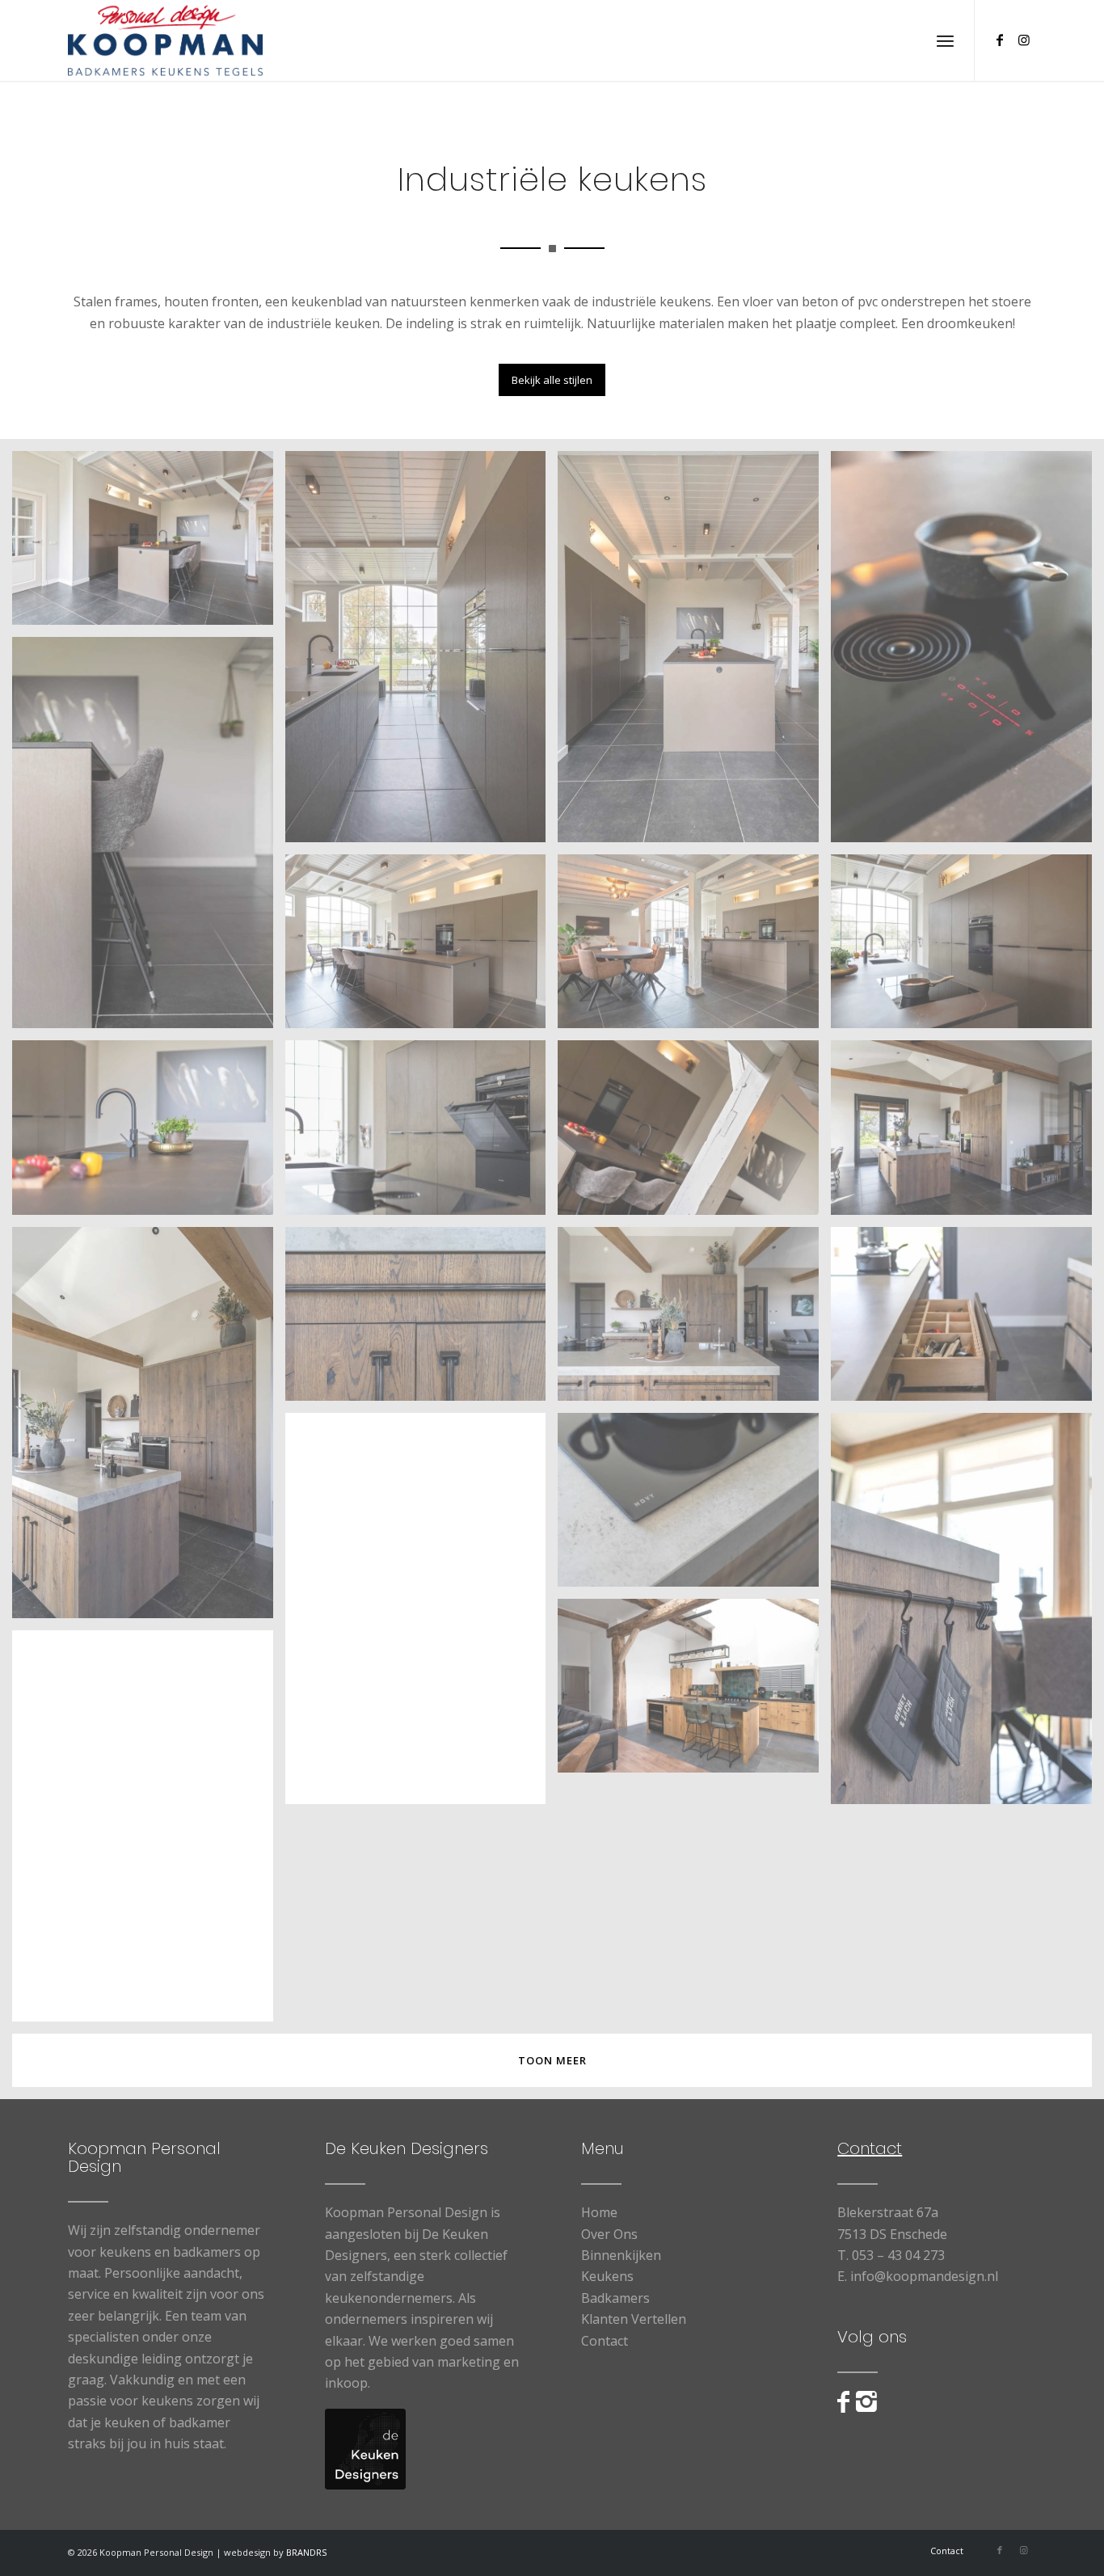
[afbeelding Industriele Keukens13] (149, 1429)
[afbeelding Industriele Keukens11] (694, 1133)
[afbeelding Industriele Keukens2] (694, 653)
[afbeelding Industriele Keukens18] (694, 1506)
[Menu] (945, 40)
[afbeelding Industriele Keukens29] (149, 1832)
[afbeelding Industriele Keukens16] (422, 1320)
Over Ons (609, 2234)
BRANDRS (306, 2552)
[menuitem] (945, 40)
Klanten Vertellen (634, 2319)
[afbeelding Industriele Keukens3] (422, 947)
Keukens (607, 2276)
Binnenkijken (621, 2255)
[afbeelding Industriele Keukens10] (422, 1133)
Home (599, 2212)
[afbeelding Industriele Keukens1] (149, 544)
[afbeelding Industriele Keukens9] (149, 839)
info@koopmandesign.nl (924, 2276)
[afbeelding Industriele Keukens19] (967, 1615)
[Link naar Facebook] (1000, 40)
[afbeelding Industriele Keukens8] (967, 653)
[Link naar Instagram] (1024, 40)
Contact (605, 2341)
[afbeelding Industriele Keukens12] (967, 1133)
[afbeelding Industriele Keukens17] (967, 1320)
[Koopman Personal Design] (165, 40)
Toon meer (552, 2060)
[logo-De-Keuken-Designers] (365, 2449)
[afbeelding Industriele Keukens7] (149, 1133)
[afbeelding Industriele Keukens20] (694, 1692)
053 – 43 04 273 (898, 2255)
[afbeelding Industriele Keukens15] (422, 1615)
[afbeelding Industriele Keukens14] (694, 1320)
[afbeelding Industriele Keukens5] (422, 653)
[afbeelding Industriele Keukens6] (967, 947)
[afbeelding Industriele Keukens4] (694, 947)
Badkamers (615, 2298)
